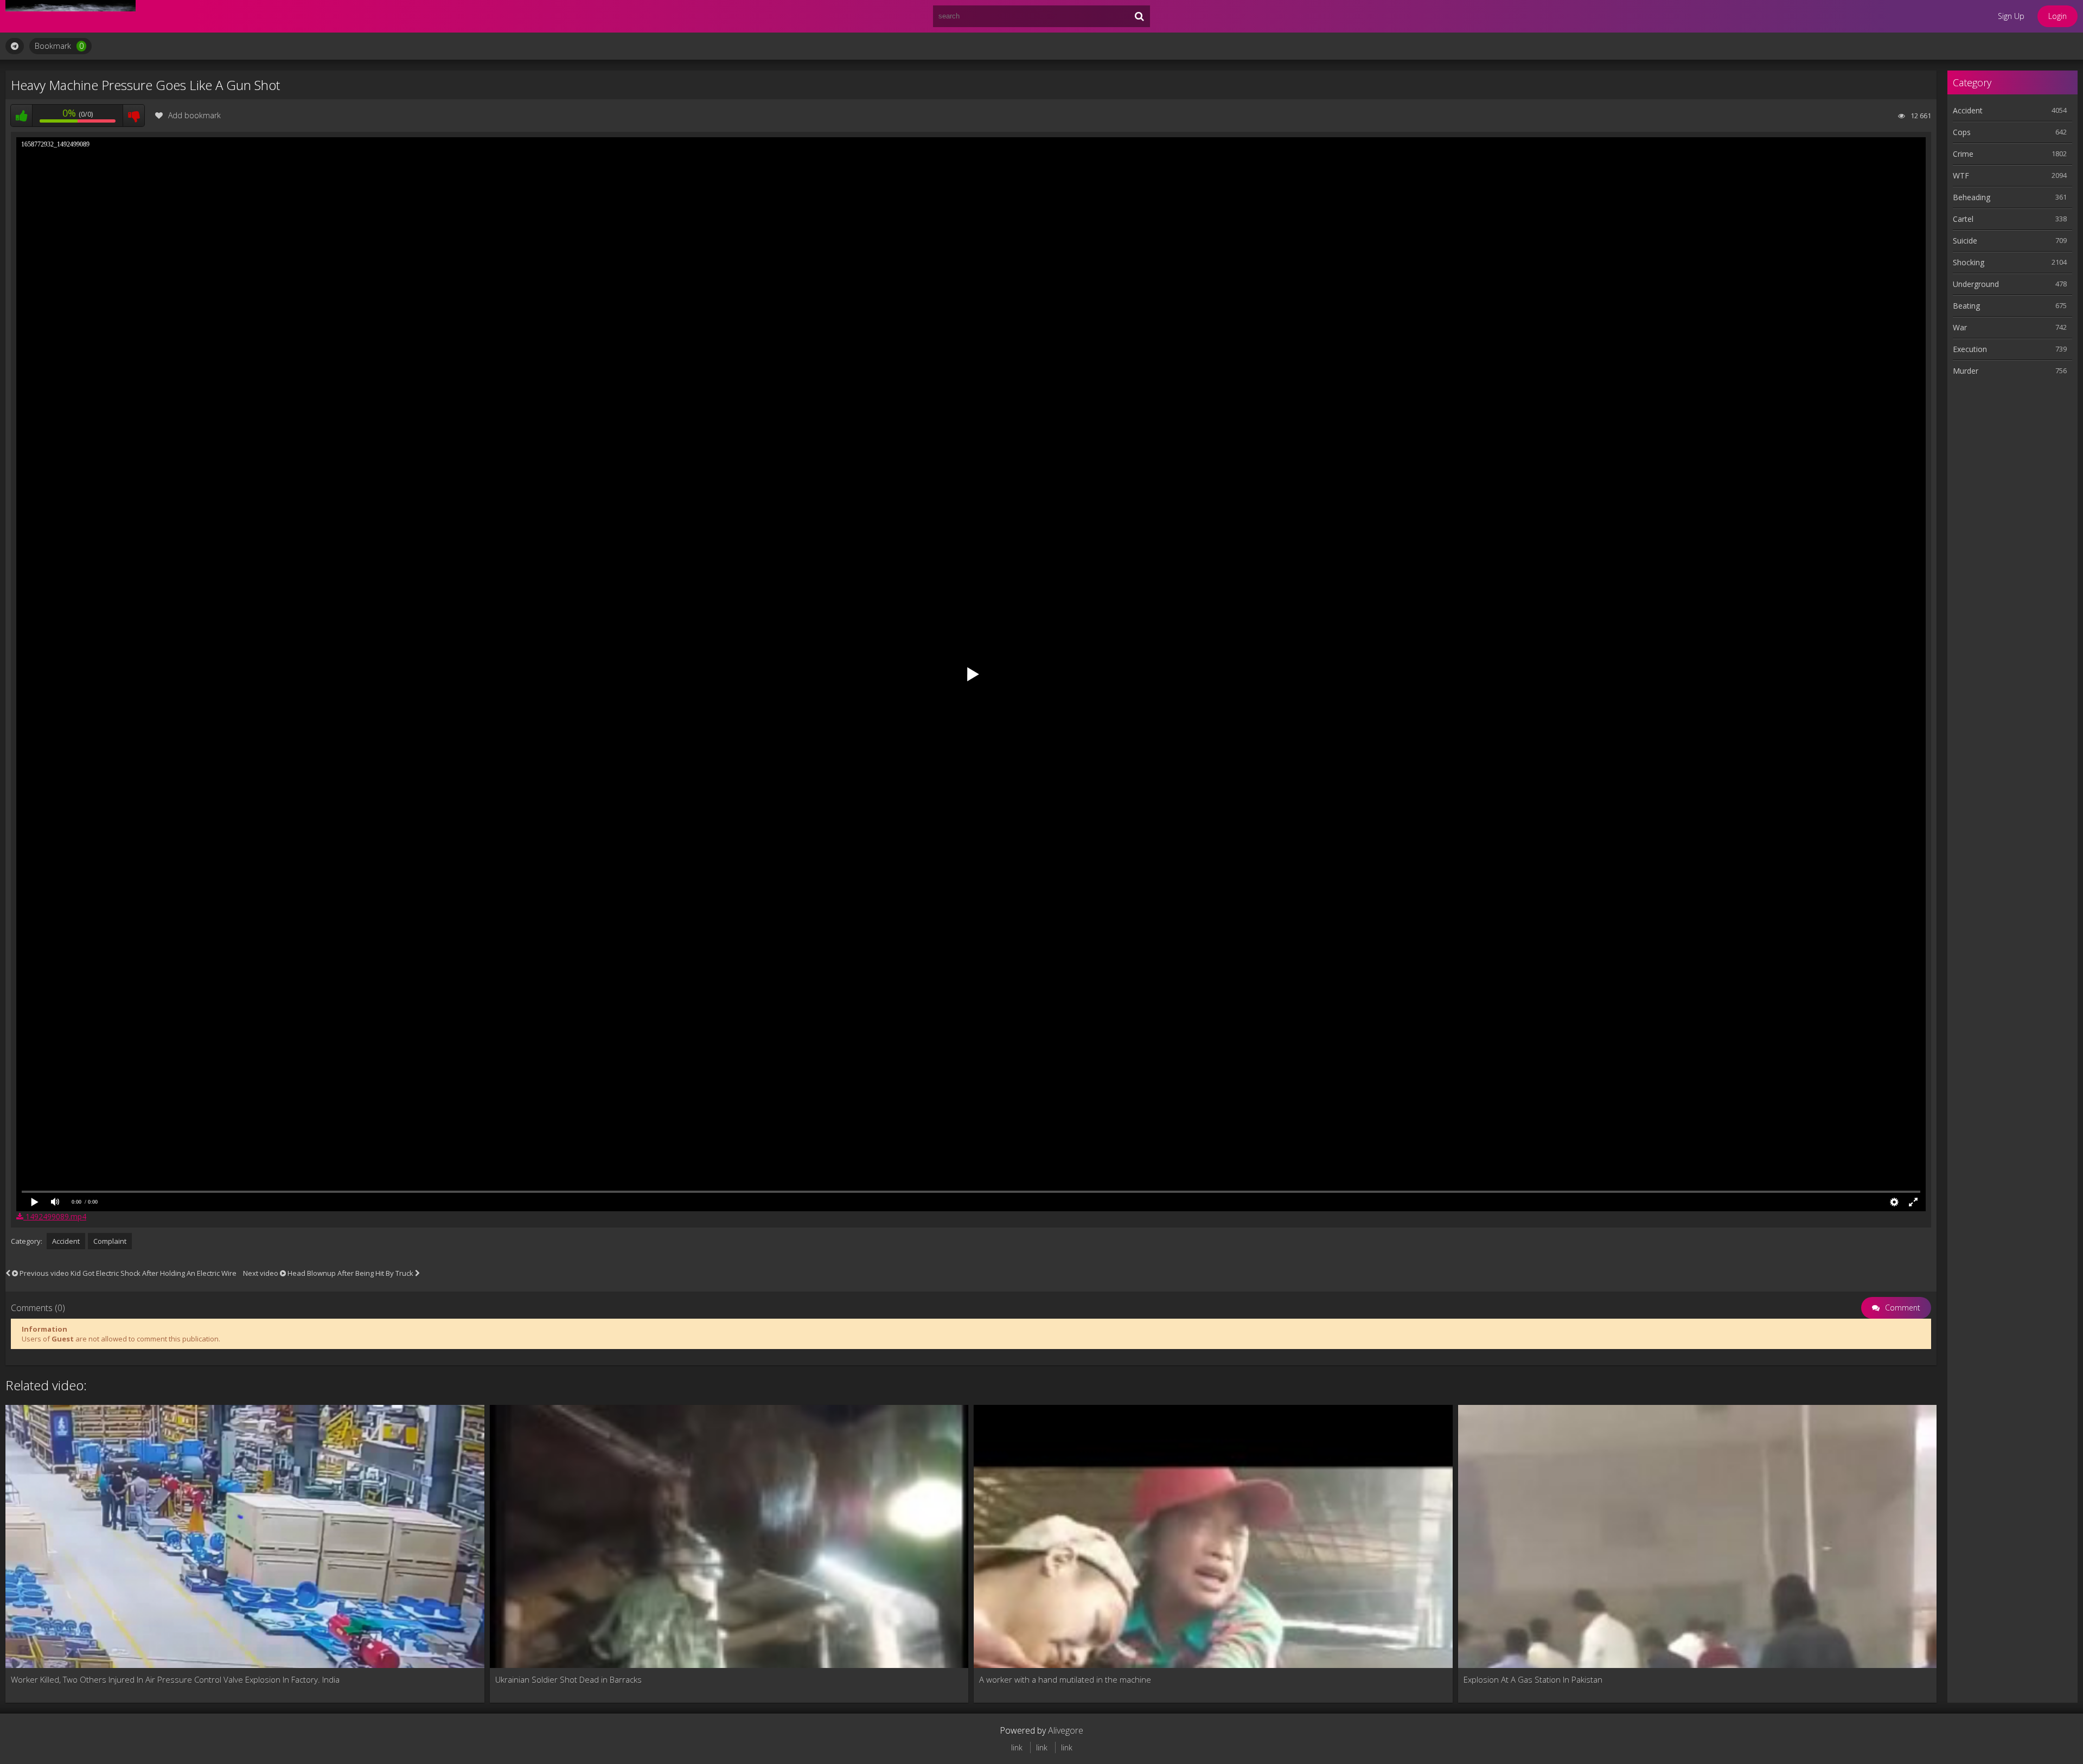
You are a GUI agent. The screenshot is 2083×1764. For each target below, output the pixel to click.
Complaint (110, 1241)
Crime (1963, 154)
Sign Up (2011, 16)
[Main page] (71, 16)
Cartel (1963, 219)
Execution (1970, 349)
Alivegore (1066, 1730)
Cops (1962, 132)
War (1960, 327)
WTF (1961, 175)
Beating (1966, 306)
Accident (66, 1241)
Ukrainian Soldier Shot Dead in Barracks (568, 1679)
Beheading (1972, 197)
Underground (1976, 284)
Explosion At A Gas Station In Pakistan (1533, 1679)
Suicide (1965, 241)
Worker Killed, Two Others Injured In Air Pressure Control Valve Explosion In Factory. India (175, 1679)
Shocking (1969, 262)
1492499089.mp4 (55, 1216)
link (1017, 1747)
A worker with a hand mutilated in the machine (1065, 1679)
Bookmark (59, 46)
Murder (1966, 371)
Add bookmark (194, 115)
